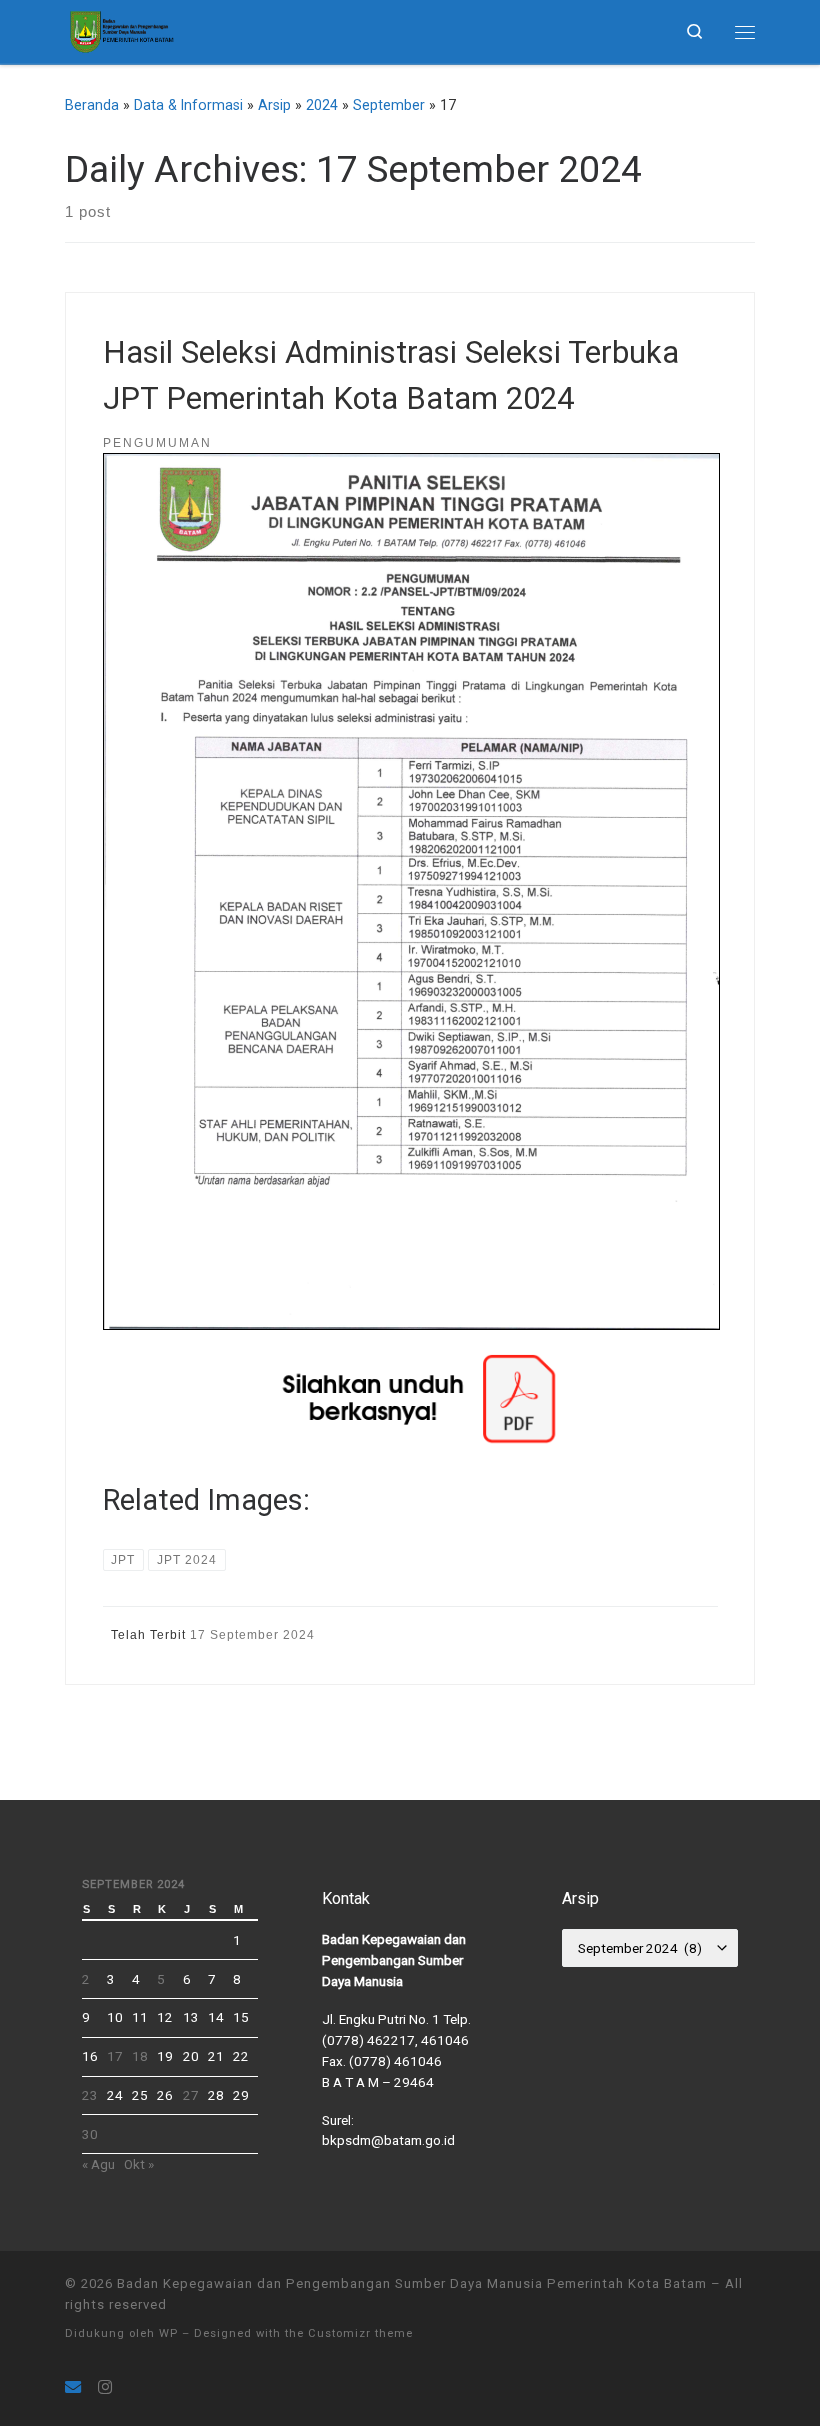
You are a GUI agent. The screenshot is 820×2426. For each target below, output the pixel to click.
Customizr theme (360, 2333)
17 (115, 2056)
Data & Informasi (188, 105)
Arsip (274, 105)
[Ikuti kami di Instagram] (105, 2387)
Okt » (139, 2164)
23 (90, 2095)
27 (191, 2095)
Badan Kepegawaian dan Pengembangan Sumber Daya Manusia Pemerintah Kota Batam (412, 2283)
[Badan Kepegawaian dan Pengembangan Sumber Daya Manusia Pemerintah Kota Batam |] (121, 29)
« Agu (98, 2164)
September (389, 105)
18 (140, 2056)
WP (168, 2333)
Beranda (92, 105)
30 (90, 2134)
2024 (322, 105)
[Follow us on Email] (73, 2387)
